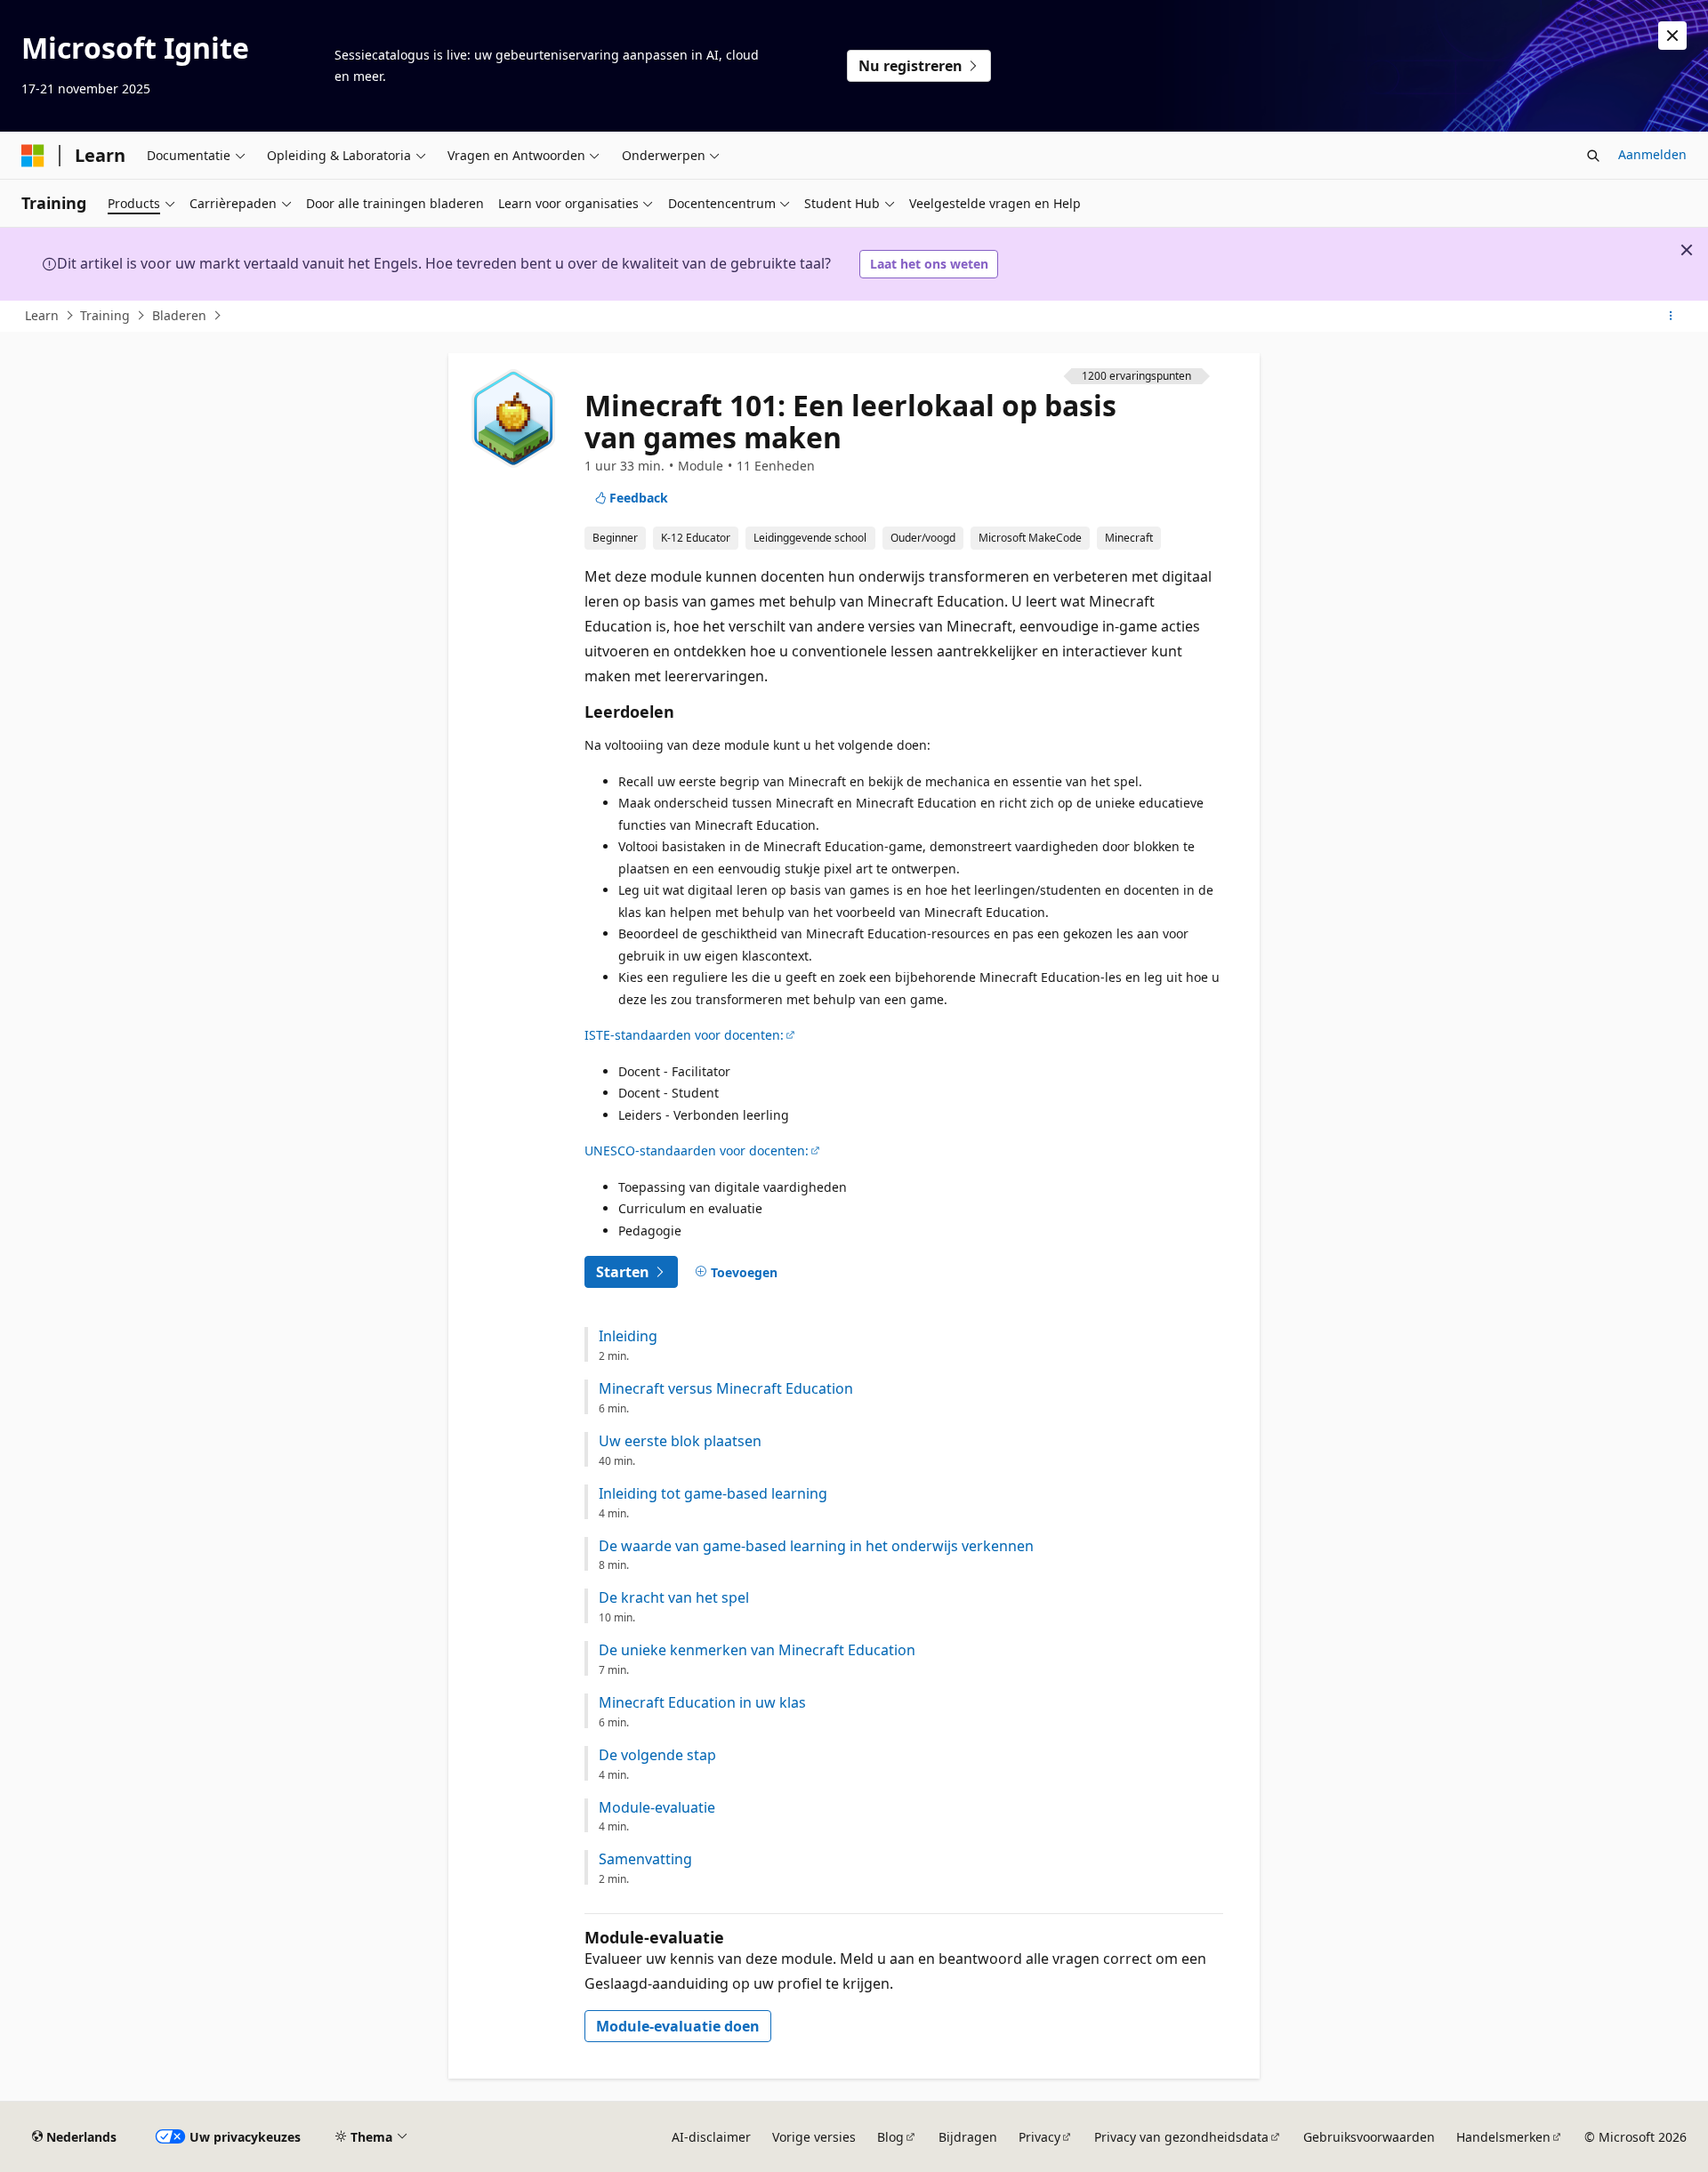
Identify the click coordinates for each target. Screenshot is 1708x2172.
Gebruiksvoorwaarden (1369, 2137)
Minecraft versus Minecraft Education (726, 1389)
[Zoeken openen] (1593, 156)
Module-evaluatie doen (678, 2026)
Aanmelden (1652, 154)
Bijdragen (968, 2137)
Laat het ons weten (929, 264)
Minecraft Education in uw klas (702, 1703)
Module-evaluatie (657, 1808)
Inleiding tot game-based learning (713, 1494)
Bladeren (179, 315)
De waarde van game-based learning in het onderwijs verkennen (816, 1546)
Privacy (1039, 2137)
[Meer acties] (1671, 316)
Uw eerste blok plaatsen (680, 1441)
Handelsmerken (1503, 2137)
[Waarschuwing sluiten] (1672, 36)
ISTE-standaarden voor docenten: (684, 1035)
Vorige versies (814, 2137)
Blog (890, 2137)
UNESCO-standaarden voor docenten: (697, 1150)
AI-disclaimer (711, 2137)
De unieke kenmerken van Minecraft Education (757, 1650)
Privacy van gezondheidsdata (1181, 2137)
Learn (42, 315)
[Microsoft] (33, 156)
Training (105, 315)
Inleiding (628, 1336)
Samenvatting (645, 1859)
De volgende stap (657, 1755)
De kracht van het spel (674, 1598)
